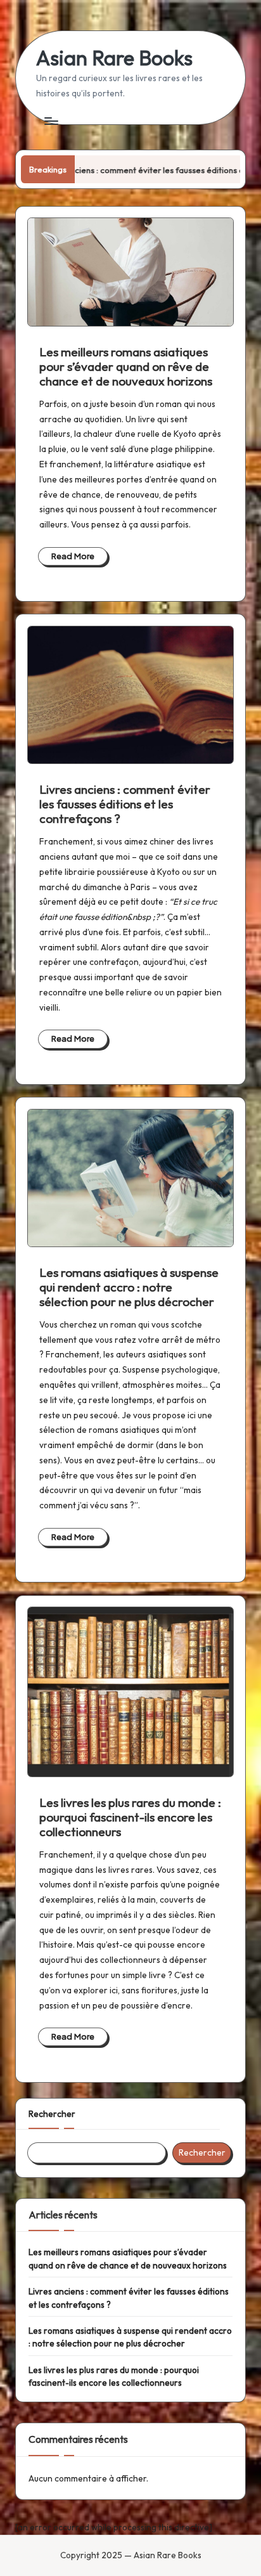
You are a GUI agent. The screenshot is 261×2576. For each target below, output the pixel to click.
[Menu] (51, 121)
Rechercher (52, 2114)
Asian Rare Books (114, 58)
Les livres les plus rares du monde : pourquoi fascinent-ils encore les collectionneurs (130, 1817)
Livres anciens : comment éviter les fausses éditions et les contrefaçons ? (125, 804)
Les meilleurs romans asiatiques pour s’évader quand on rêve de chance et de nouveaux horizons (126, 366)
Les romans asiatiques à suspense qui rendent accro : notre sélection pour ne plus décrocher (129, 1287)
